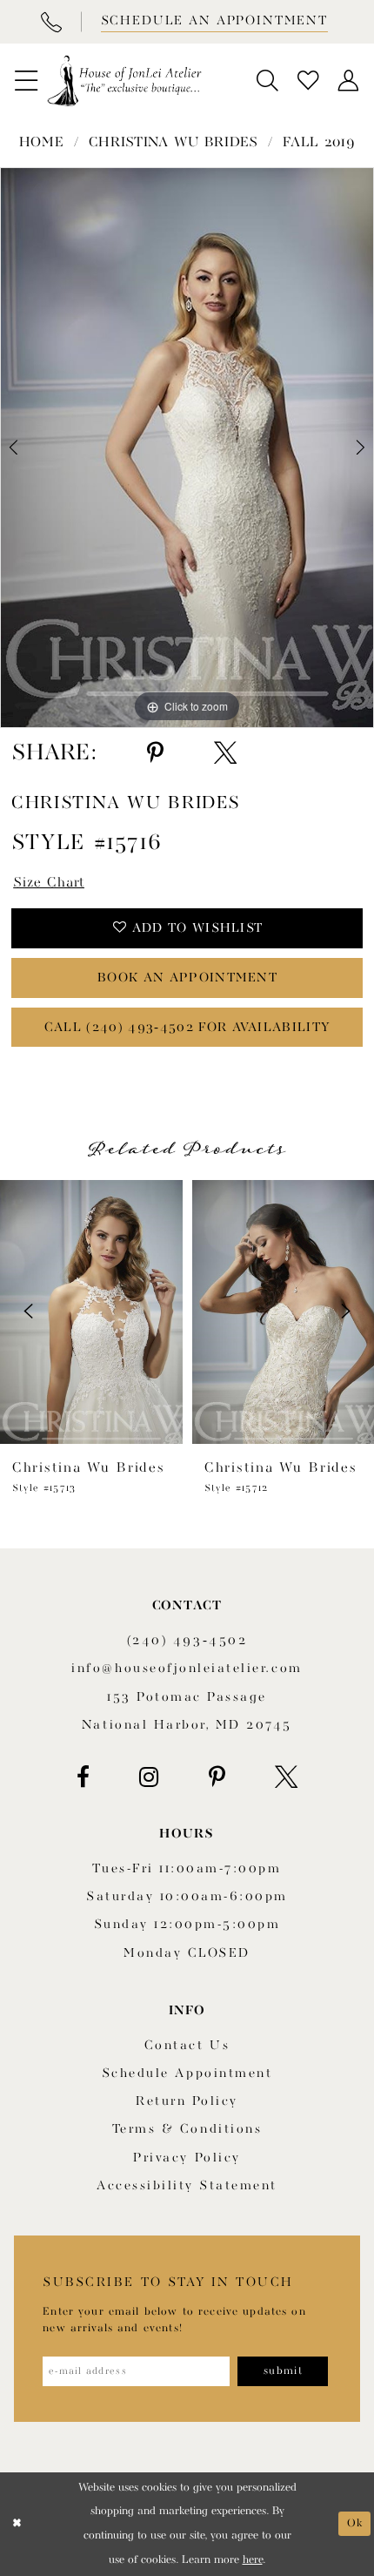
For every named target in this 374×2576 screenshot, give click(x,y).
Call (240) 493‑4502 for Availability (187, 1028)
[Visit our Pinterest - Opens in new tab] (217, 1777)
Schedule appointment (187, 2074)
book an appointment (187, 978)
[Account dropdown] (348, 81)
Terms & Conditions (187, 2130)
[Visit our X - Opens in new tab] (286, 1777)
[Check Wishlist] (308, 81)
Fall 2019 (319, 143)
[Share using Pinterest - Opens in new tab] (155, 753)
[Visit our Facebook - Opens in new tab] (83, 1777)
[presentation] (91, 1312)
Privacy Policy (187, 2158)
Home (42, 143)
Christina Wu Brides (174, 143)
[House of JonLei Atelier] (124, 81)
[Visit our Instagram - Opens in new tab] (149, 1777)
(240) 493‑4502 (187, 1641)
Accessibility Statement (187, 2186)
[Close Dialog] (17, 2524)
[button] (26, 81)
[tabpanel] (187, 448)
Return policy (187, 2102)
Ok (355, 2523)
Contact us (187, 2046)
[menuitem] (26, 81)
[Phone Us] (50, 22)
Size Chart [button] (49, 883)
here (253, 2560)
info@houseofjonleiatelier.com (187, 1669)
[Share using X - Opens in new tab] (225, 753)
